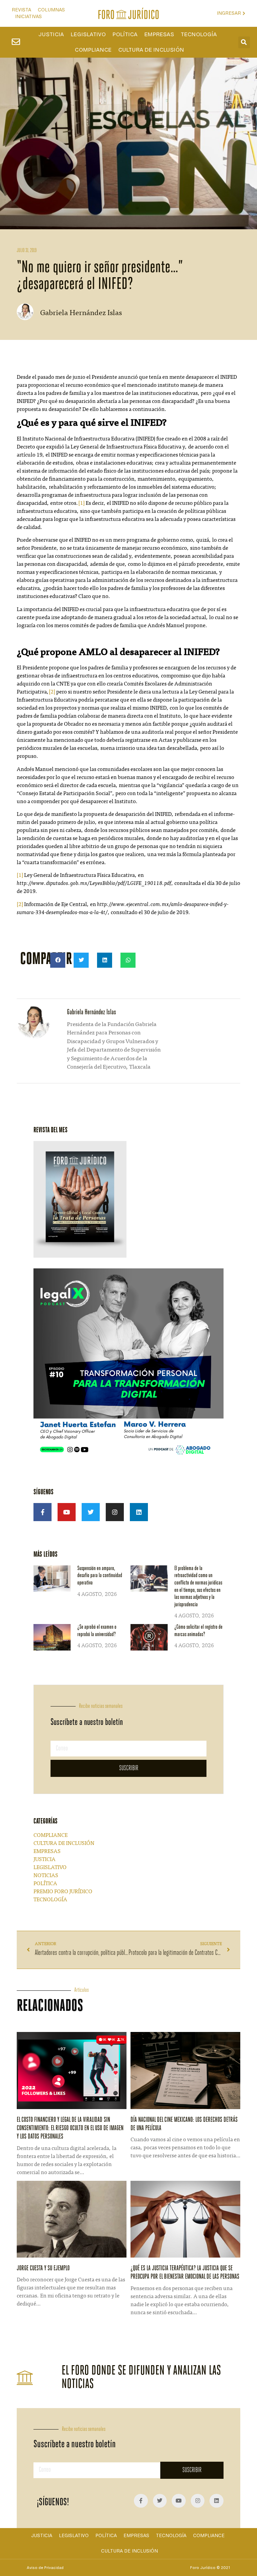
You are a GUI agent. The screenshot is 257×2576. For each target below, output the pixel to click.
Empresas (159, 35)
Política (125, 35)
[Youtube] (67, 1512)
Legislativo (88, 35)
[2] (52, 692)
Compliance (93, 50)
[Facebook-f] (42, 1512)
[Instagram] (115, 1512)
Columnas (51, 10)
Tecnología (199, 35)
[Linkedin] (139, 1512)
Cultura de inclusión (151, 50)
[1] (81, 503)
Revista (21, 10)
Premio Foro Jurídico (63, 1892)
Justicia (51, 35)
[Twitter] (91, 1512)
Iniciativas (28, 17)
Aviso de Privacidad (45, 2568)
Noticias (46, 1876)
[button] (244, 42)
